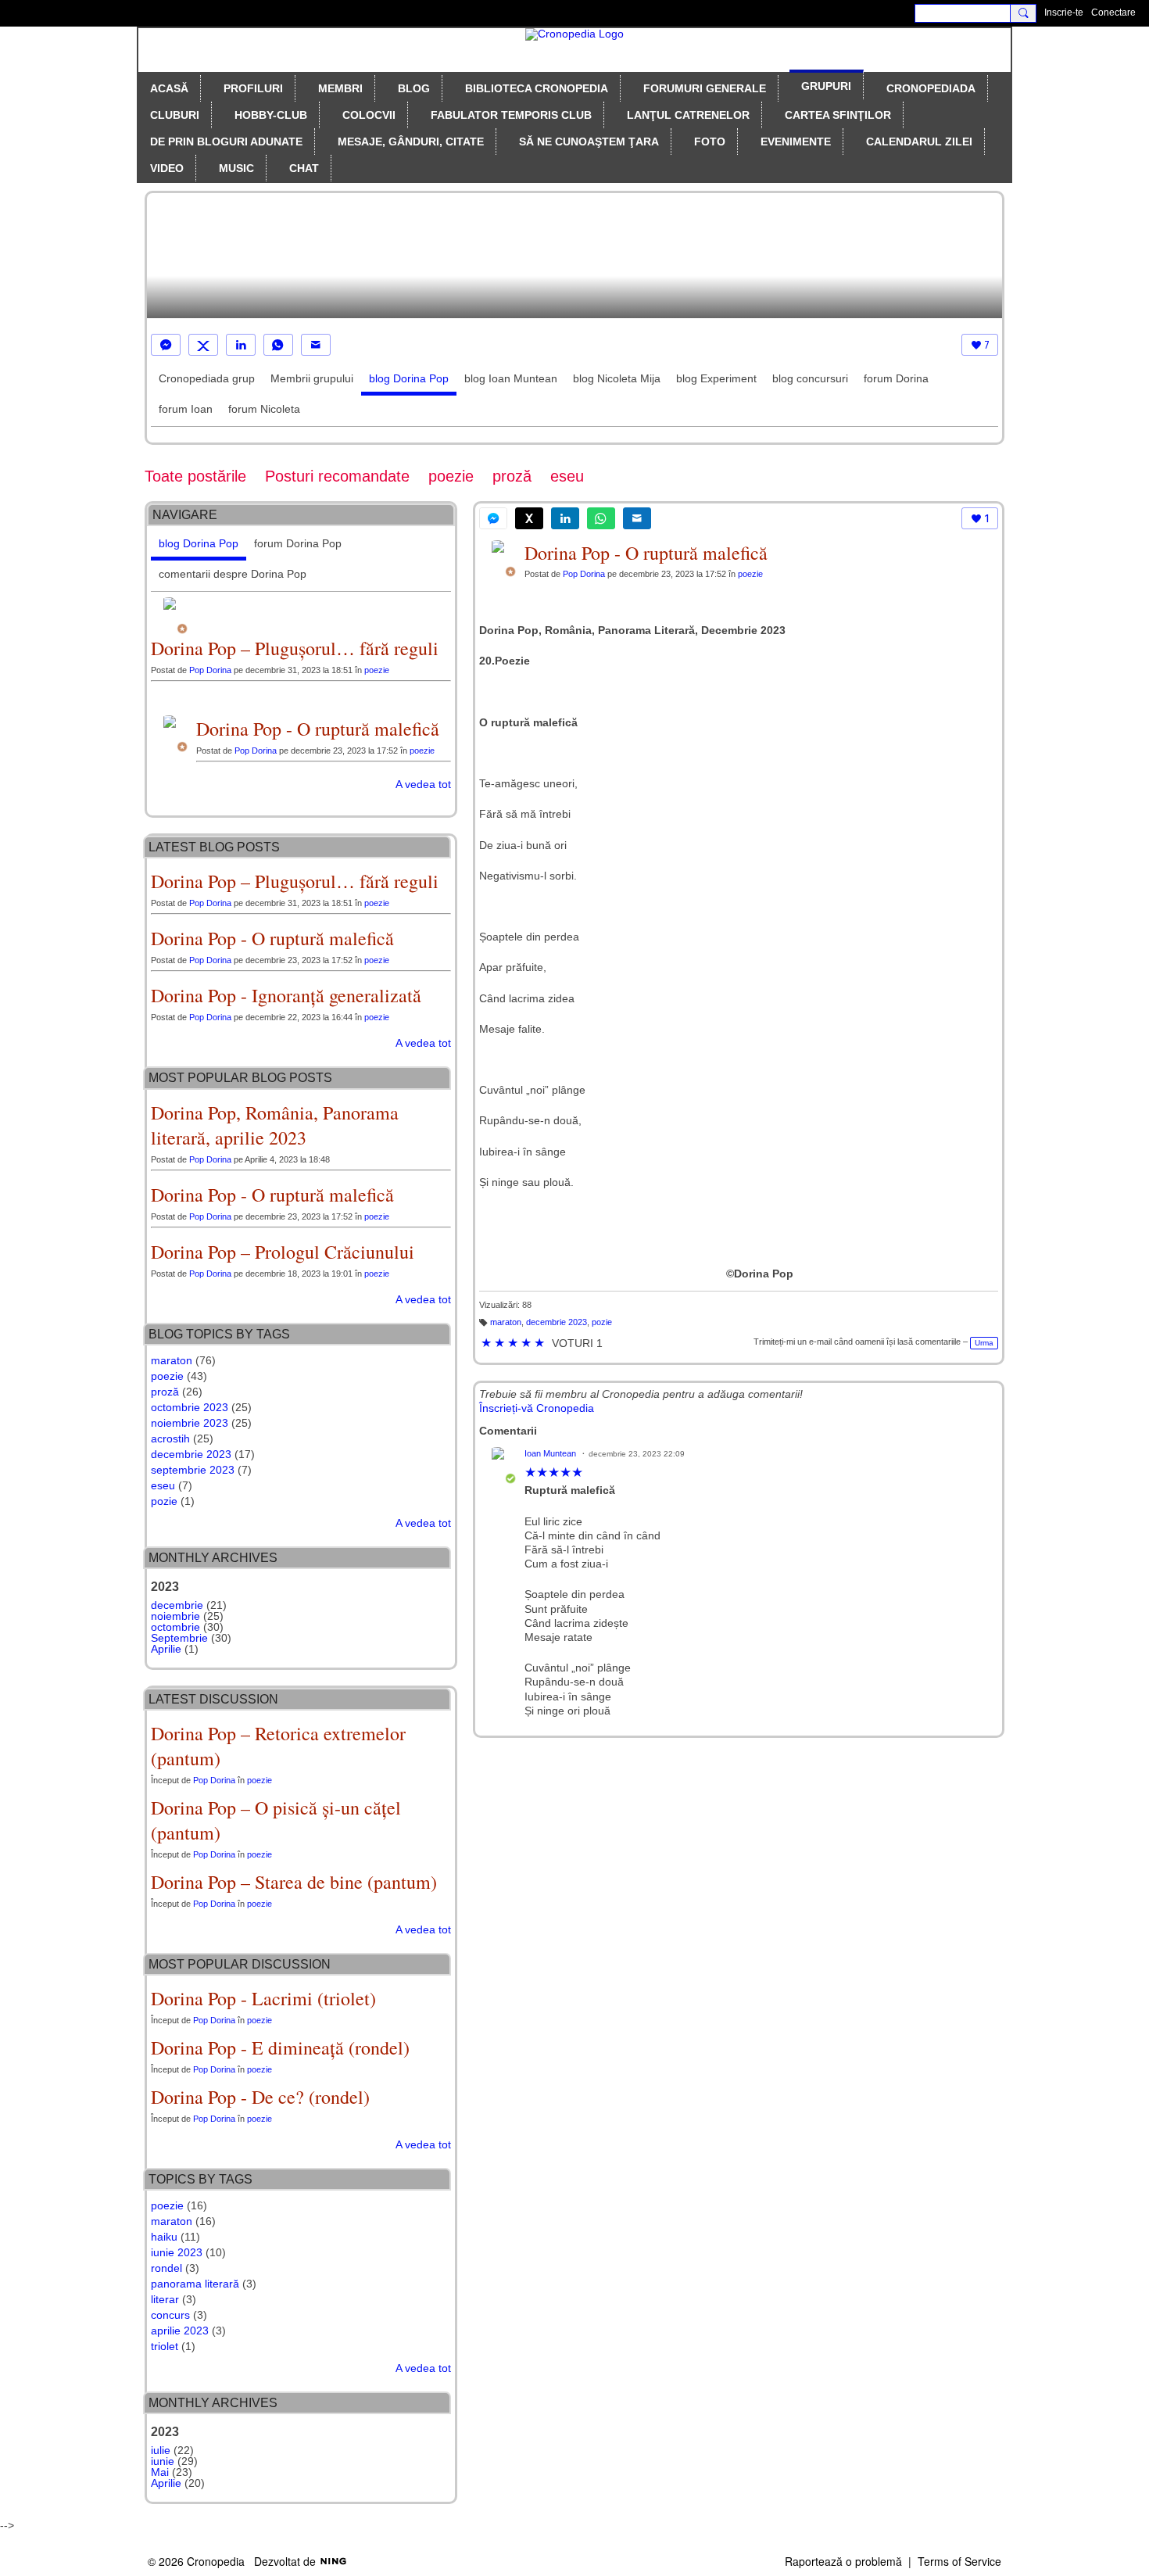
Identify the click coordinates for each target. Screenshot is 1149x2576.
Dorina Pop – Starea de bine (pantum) (294, 1882)
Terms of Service (959, 2561)
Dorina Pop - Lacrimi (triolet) (263, 1998)
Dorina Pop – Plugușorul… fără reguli (295, 648)
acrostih (170, 1438)
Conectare (1113, 13)
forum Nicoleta (264, 409)
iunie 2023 (177, 2252)
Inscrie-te (1064, 13)
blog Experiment (716, 378)
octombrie (175, 1627)
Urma (984, 1343)
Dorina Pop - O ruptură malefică (646, 553)
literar (165, 2299)
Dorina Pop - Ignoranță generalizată (286, 995)
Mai (160, 2472)
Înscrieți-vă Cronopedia (537, 1408)
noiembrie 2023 (190, 1423)
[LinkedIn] (241, 345)
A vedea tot (423, 784)
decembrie (177, 1605)
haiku (164, 2237)
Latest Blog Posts (214, 847)
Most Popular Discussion (240, 1964)
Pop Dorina (584, 574)
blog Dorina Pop (409, 378)
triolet (165, 2346)
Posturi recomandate (337, 476)
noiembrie (175, 1616)
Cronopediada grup (207, 378)
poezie (451, 476)
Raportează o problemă (843, 2561)
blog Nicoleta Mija (617, 378)
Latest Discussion (213, 1699)
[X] (203, 345)
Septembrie (179, 1638)
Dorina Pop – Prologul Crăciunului (283, 1252)
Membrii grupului (312, 378)
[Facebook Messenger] (166, 345)
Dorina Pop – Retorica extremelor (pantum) (278, 1746)
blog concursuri (810, 378)
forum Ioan (186, 409)
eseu (567, 476)
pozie (602, 1322)
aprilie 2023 (180, 2331)
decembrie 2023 (557, 1322)
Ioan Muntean (550, 1453)
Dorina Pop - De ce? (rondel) (260, 2097)
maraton (506, 1322)
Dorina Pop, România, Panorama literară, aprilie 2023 (275, 1125)
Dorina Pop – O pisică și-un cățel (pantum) (276, 1820)
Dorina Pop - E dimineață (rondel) (280, 2048)
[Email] (316, 345)
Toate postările (195, 476)
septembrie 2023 (193, 1470)
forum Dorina (896, 378)
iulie (161, 2450)
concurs (170, 2315)
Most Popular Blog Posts (240, 1078)
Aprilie (166, 1649)
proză (512, 476)
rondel (166, 2268)
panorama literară (195, 2284)
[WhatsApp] (278, 345)
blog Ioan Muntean (511, 378)
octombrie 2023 (190, 1407)
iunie (163, 2461)
